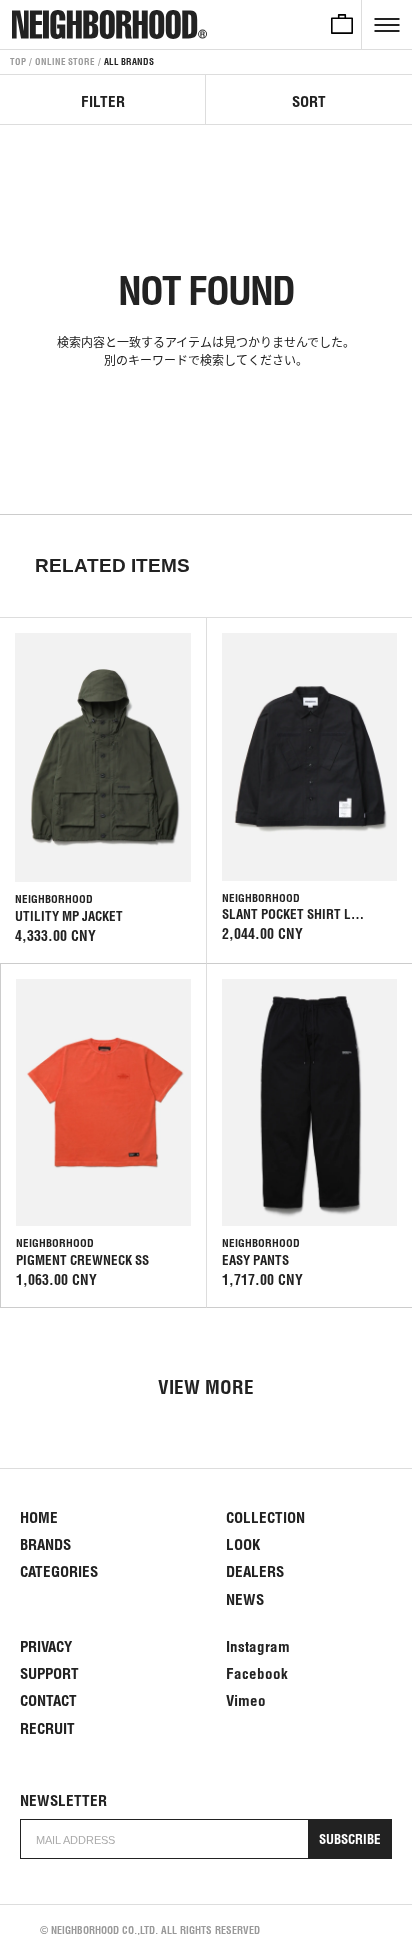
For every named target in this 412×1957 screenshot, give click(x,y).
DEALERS (255, 1571)
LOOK (243, 1544)
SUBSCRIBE (350, 1839)
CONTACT (48, 1700)
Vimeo (246, 1700)
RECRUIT (47, 1728)
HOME (39, 1517)
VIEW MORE (206, 1387)
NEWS (245, 1599)
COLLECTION (265, 1517)
